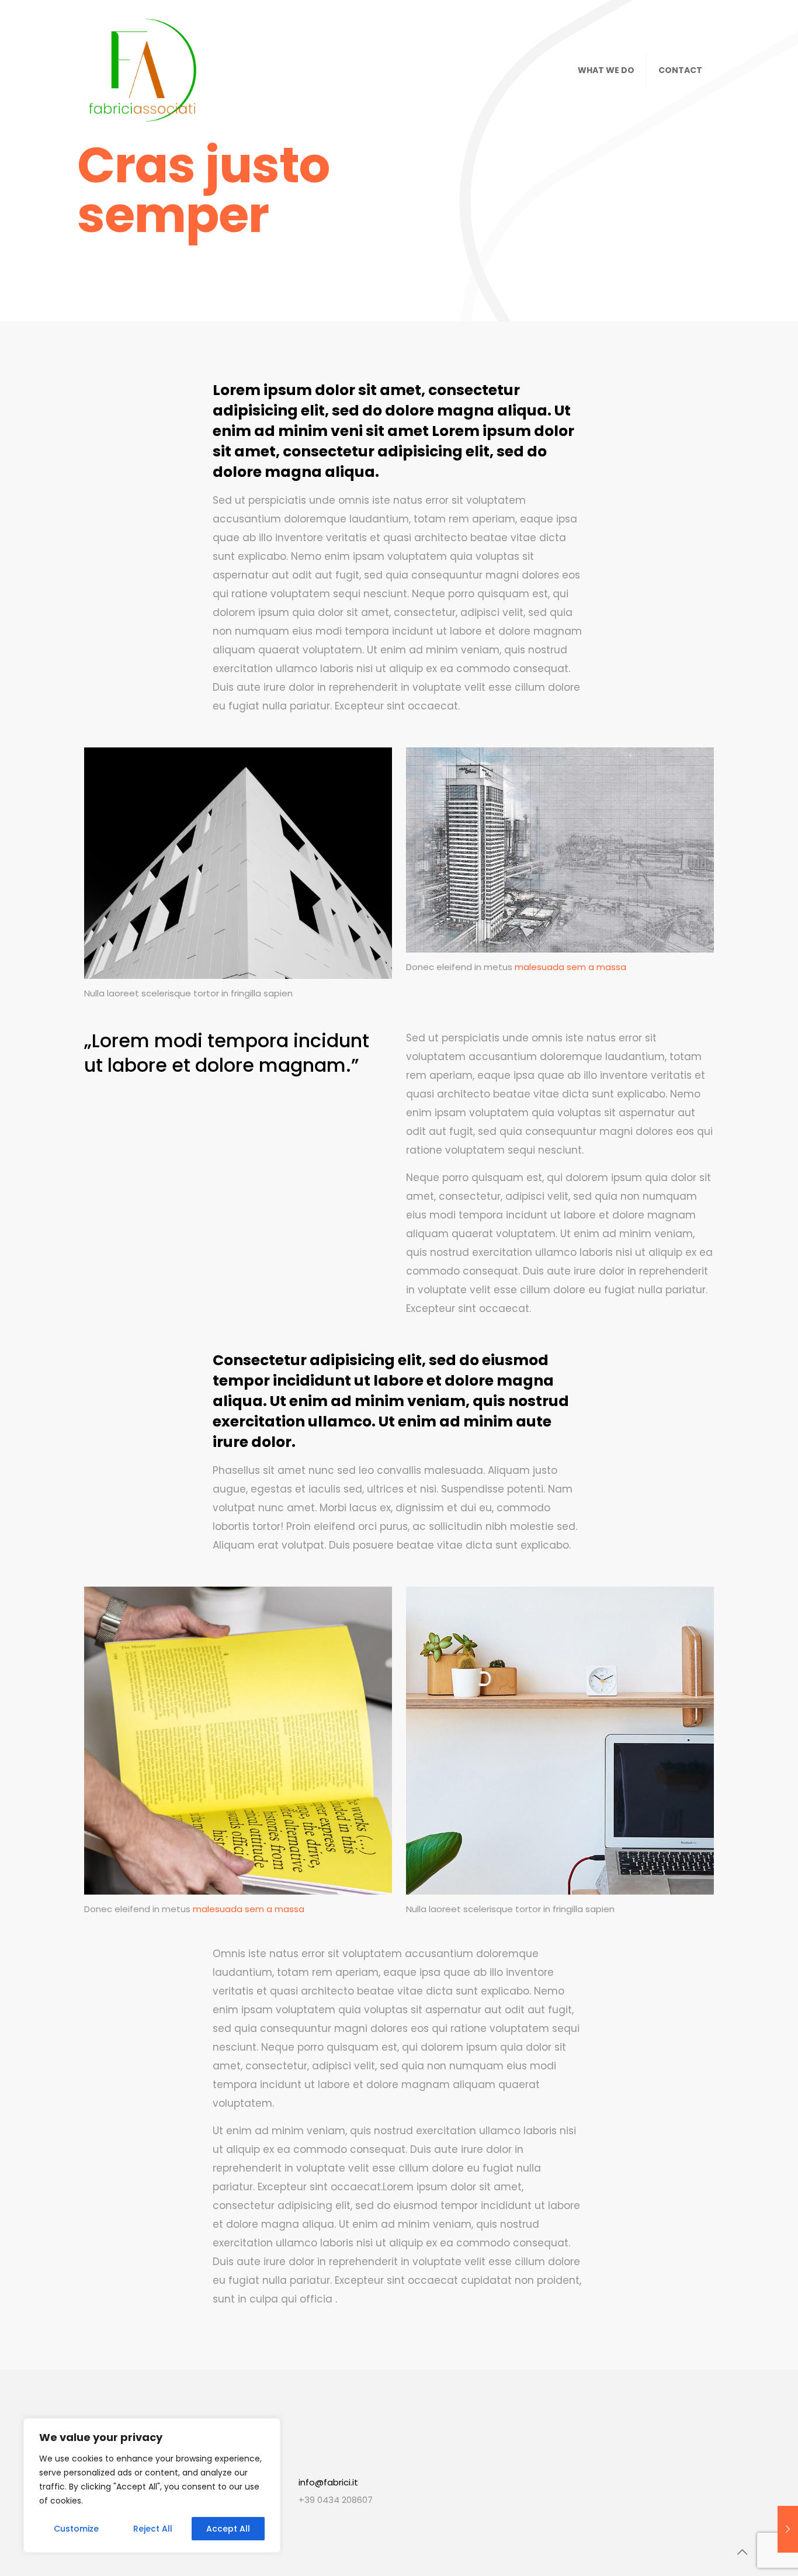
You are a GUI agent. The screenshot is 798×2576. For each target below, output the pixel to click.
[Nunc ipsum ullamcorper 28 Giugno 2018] (788, 2529)
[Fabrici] (143, 70)
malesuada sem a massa (570, 967)
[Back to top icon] (742, 2552)
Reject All (153, 2529)
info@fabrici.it (328, 2482)
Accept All (228, 2529)
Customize (76, 2529)
